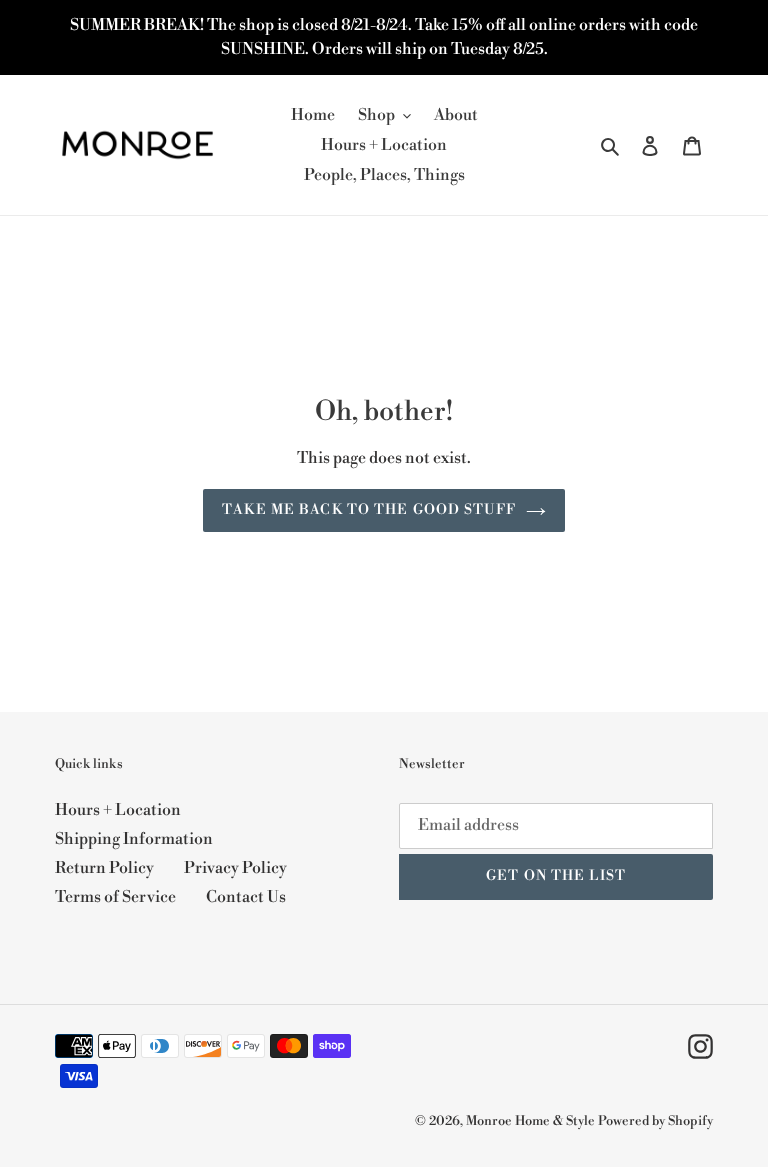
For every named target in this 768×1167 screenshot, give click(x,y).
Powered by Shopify (655, 1121)
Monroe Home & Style (530, 1121)
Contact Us (246, 897)
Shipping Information (134, 839)
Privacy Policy (235, 868)
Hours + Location (118, 810)
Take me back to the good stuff (369, 510)
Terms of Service (115, 897)
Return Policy (104, 868)
